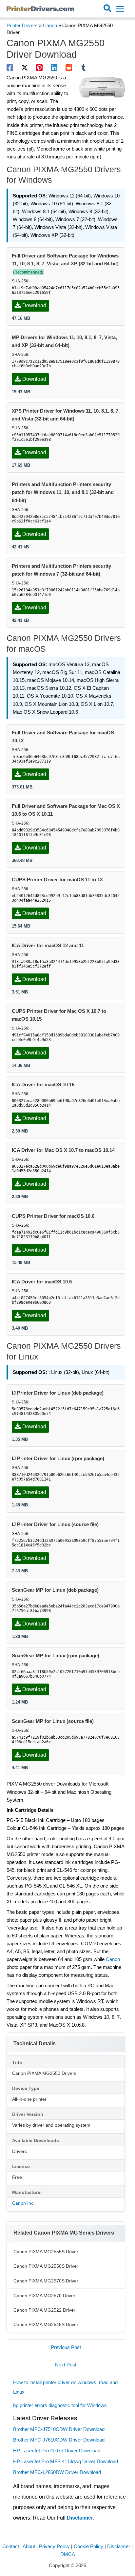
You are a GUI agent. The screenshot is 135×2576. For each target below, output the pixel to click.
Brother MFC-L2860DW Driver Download (57, 2472)
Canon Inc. (23, 2203)
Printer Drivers (22, 26)
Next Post (66, 2365)
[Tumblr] (84, 68)
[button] (108, 9)
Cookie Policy (88, 2546)
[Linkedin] (54, 68)
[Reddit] (69, 68)
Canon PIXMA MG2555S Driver (46, 2252)
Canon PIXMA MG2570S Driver (46, 2281)
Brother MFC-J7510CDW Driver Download (59, 2429)
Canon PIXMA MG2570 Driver (44, 2296)
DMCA (68, 2554)
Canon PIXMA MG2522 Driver (44, 2310)
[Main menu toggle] (120, 9)
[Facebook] (10, 68)
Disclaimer (80, 2518)
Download (34, 306)
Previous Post (66, 2347)
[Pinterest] (39, 68)
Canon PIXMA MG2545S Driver (46, 2324)
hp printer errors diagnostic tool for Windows (60, 2405)
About (29, 2546)
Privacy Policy (54, 2546)
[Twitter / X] (25, 68)
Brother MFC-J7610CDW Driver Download (59, 2440)
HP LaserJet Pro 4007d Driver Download (57, 2451)
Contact (11, 2546)
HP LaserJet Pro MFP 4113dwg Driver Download (66, 2462)
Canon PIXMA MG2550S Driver (46, 2266)
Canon (50, 26)
